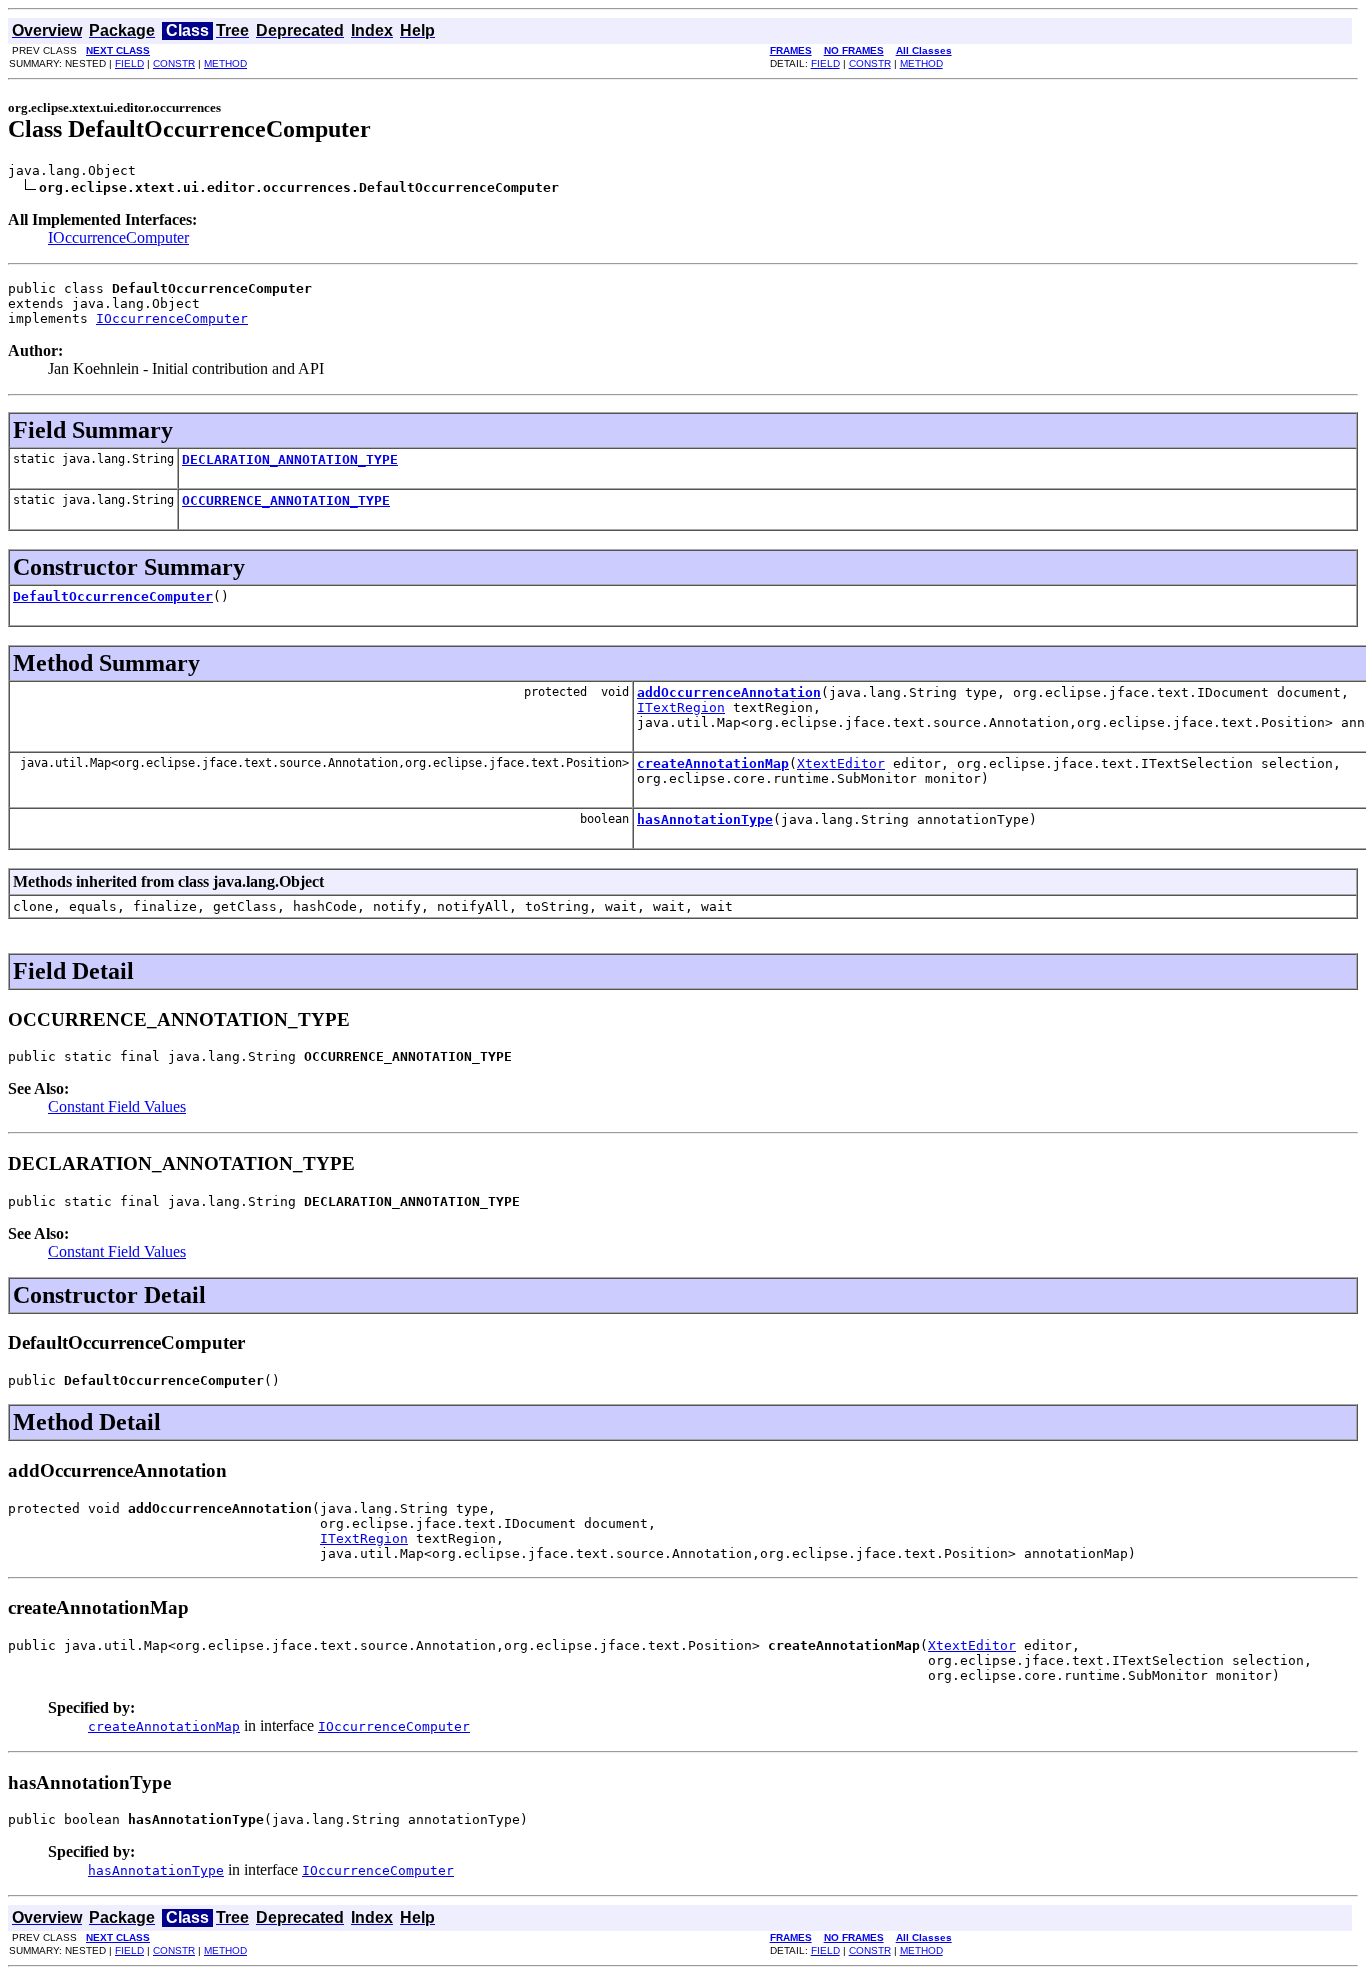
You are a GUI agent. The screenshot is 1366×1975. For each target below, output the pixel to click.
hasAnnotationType (705, 819)
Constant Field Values (117, 1106)
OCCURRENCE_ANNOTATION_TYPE (286, 500)
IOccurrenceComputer (118, 237)
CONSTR (174, 63)
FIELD (129, 63)
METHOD (225, 63)
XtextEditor (841, 763)
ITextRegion (681, 707)
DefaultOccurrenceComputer (113, 596)
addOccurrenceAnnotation (729, 692)
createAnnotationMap (713, 763)
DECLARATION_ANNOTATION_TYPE (290, 459)
